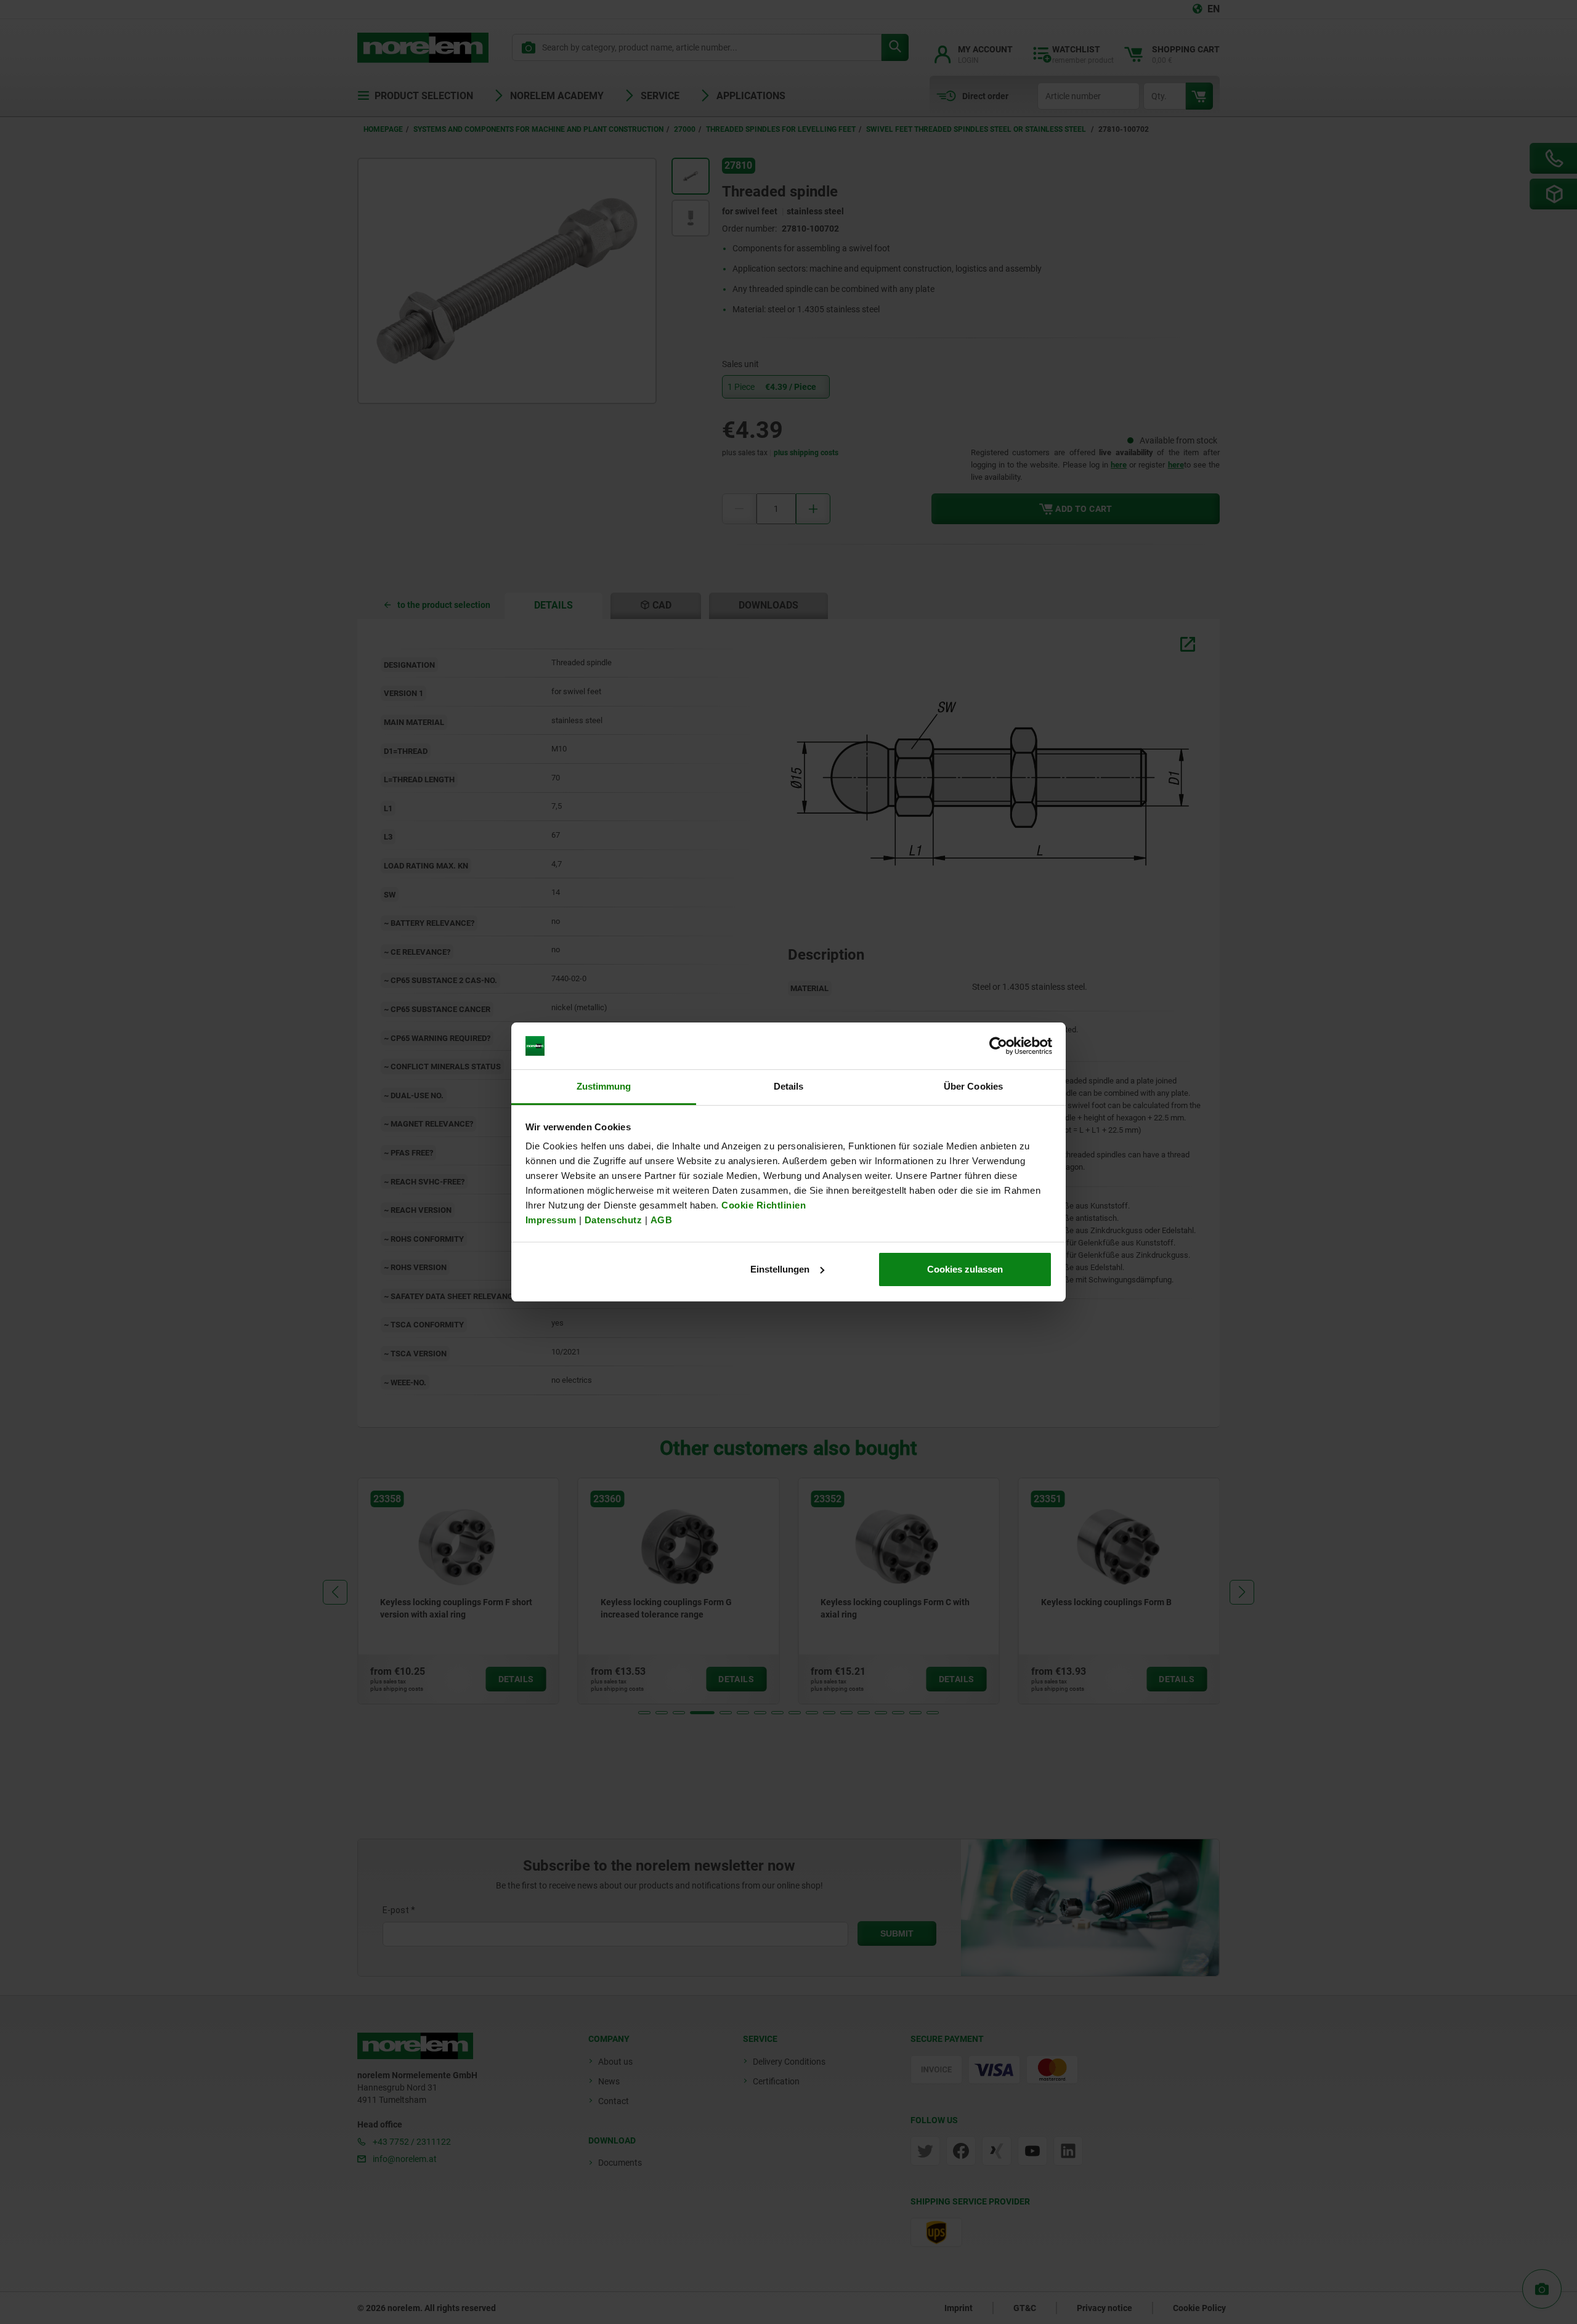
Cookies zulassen (965, 1269)
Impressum (551, 1220)
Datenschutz (614, 1220)
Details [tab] (789, 1086)
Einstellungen (780, 1269)
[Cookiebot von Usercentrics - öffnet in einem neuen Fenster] (998, 1046)
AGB (662, 1220)
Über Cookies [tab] (973, 1086)
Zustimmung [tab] (604, 1086)
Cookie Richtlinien (763, 1205)
